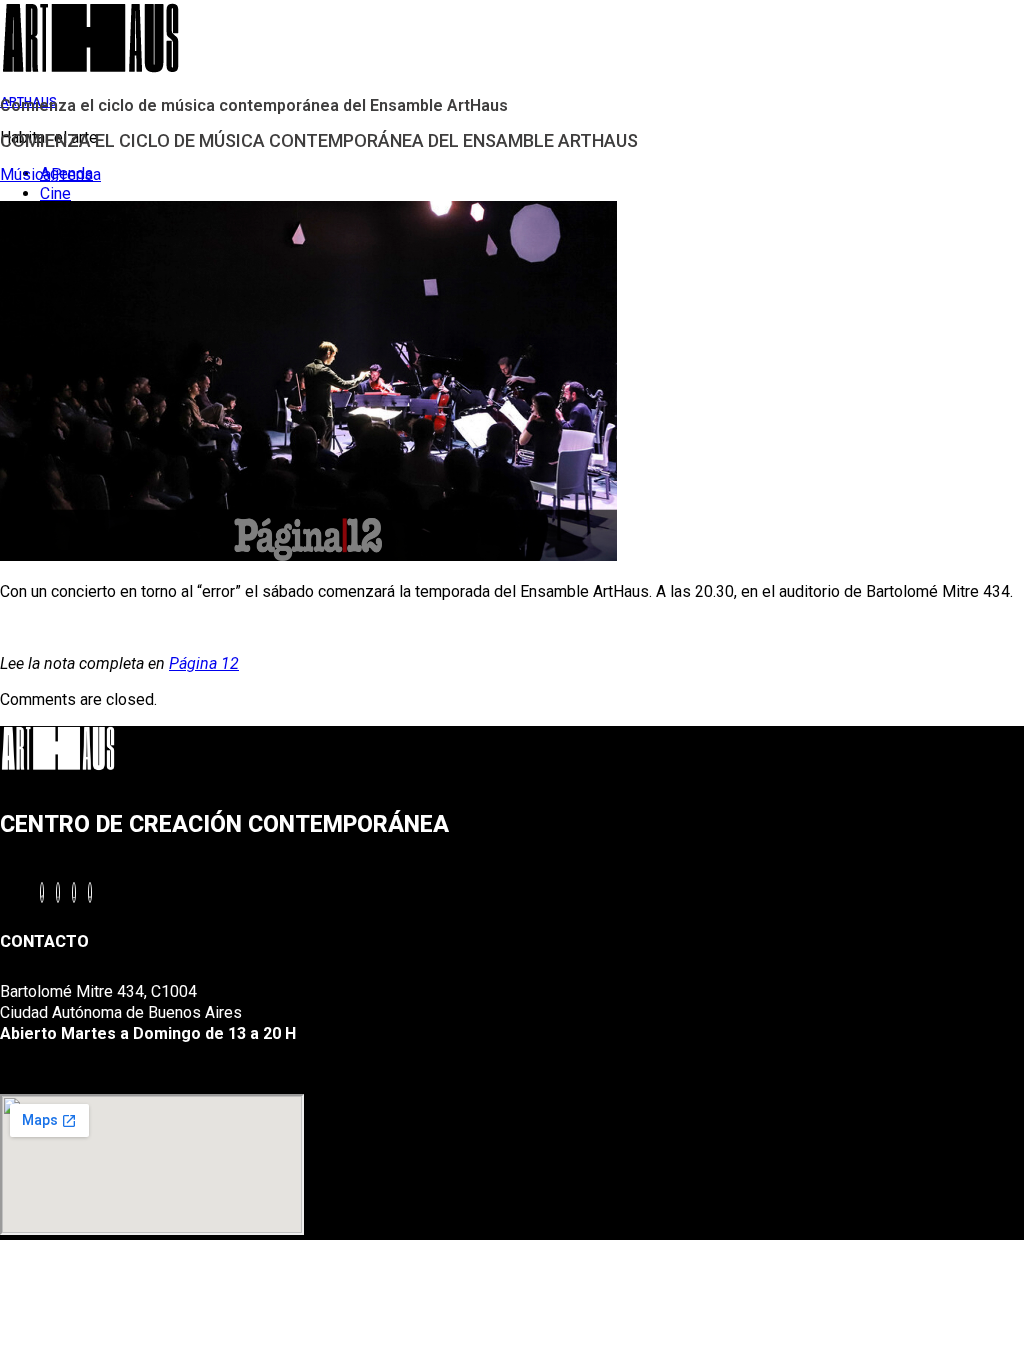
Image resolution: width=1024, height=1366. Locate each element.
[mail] (90, 892)
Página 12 (204, 663)
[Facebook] (42, 892)
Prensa (76, 174)
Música (25, 174)
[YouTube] (74, 892)
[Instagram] (58, 892)
